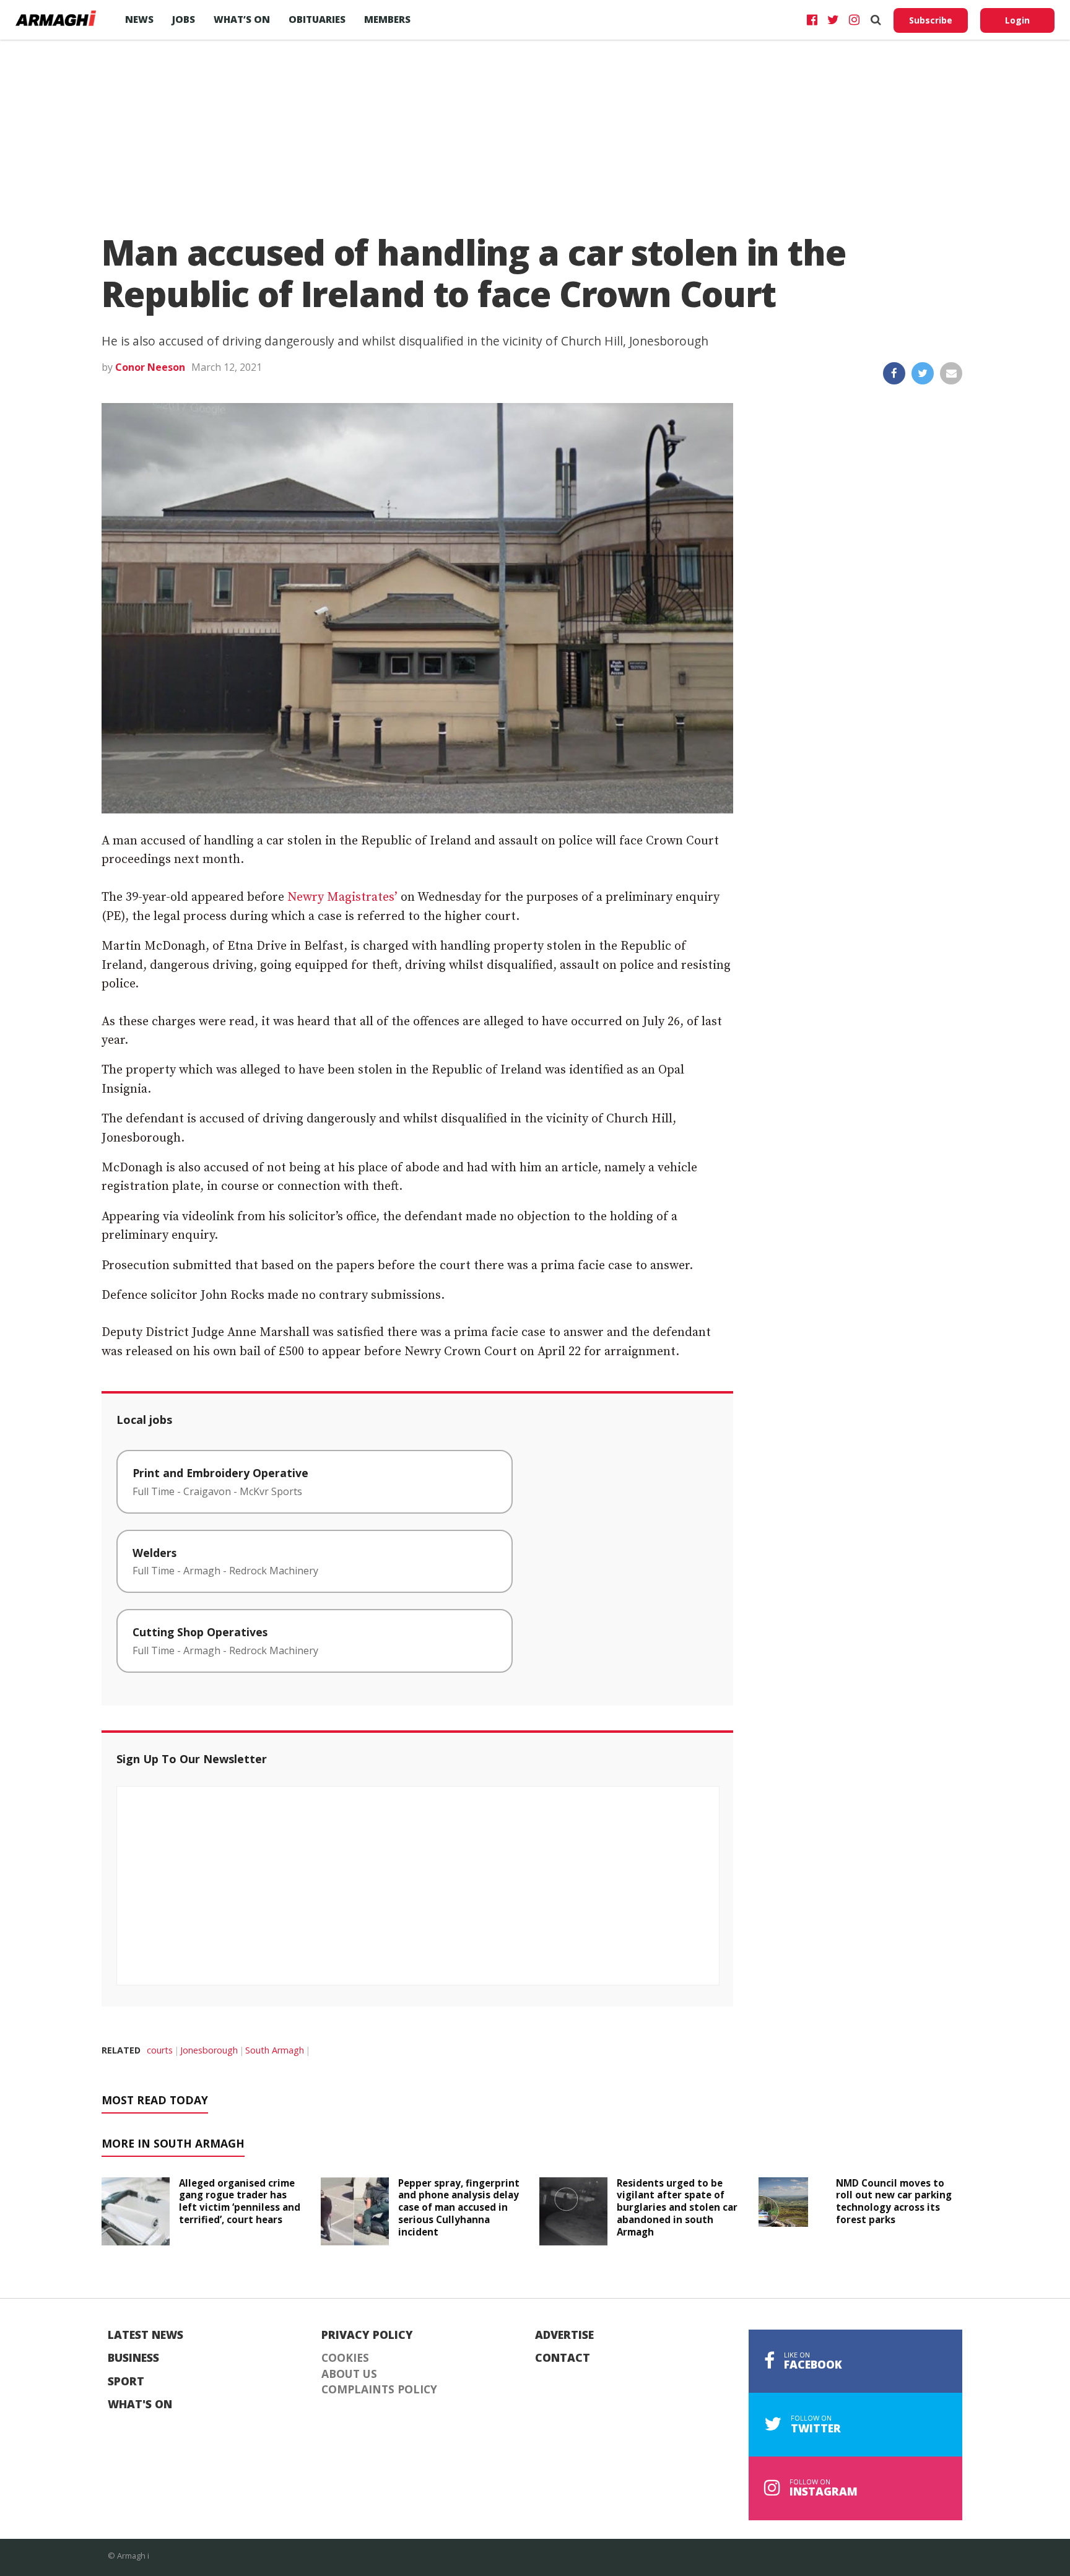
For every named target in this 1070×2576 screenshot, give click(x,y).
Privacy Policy (367, 2335)
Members (387, 19)
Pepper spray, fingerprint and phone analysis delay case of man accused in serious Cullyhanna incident (459, 2207)
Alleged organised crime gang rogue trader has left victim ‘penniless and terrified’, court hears (240, 2201)
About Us (349, 2374)
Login (1017, 20)
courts (160, 2050)
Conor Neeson (150, 367)
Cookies (345, 2358)
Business (133, 2358)
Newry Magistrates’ (342, 897)
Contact (563, 2358)
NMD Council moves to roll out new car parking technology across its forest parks (894, 2201)
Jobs (184, 19)
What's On (140, 2405)
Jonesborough (209, 2050)
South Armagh (275, 2050)
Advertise (564, 2335)
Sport (126, 2382)
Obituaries (317, 19)
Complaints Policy (379, 2390)
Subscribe (931, 20)
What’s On (242, 19)
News (139, 19)
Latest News (146, 2335)
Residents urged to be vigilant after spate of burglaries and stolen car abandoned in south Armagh (677, 2207)
